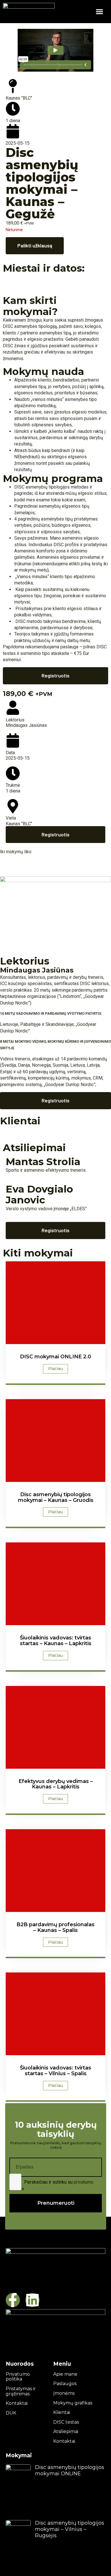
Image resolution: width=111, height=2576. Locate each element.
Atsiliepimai (66, 2432)
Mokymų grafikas (73, 2403)
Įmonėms (64, 2393)
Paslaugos (65, 2384)
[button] (99, 12)
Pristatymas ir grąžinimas (21, 2391)
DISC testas (66, 2422)
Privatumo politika (18, 2377)
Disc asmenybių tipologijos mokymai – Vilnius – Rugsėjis (70, 2529)
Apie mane (65, 2374)
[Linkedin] (32, 2300)
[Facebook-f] (13, 2300)
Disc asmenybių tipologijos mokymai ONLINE (70, 2470)
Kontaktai (17, 2403)
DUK (11, 2413)
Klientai (62, 2412)
